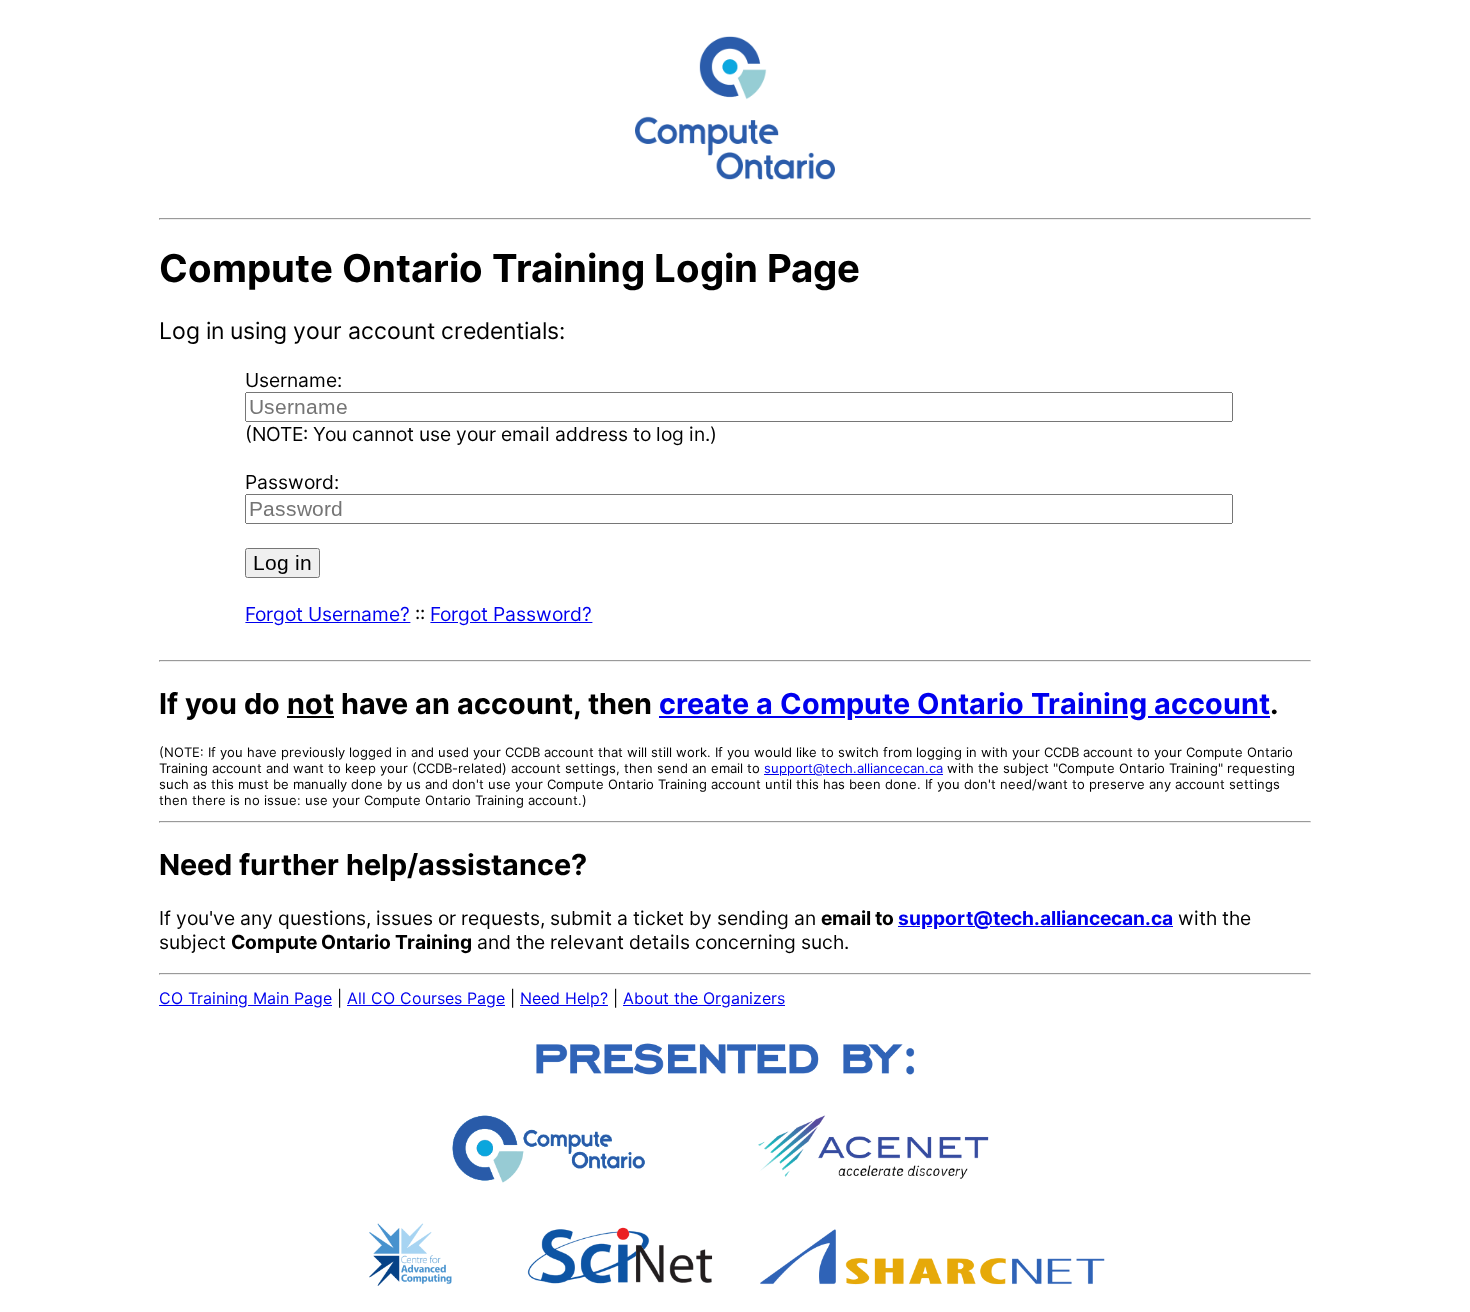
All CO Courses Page (426, 998)
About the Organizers (704, 998)
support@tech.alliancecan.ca (853, 768)
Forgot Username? (327, 614)
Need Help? (564, 998)
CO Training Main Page (245, 998)
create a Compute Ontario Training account (964, 703)
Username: (293, 380)
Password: (292, 482)
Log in (282, 562)
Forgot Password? (511, 614)
